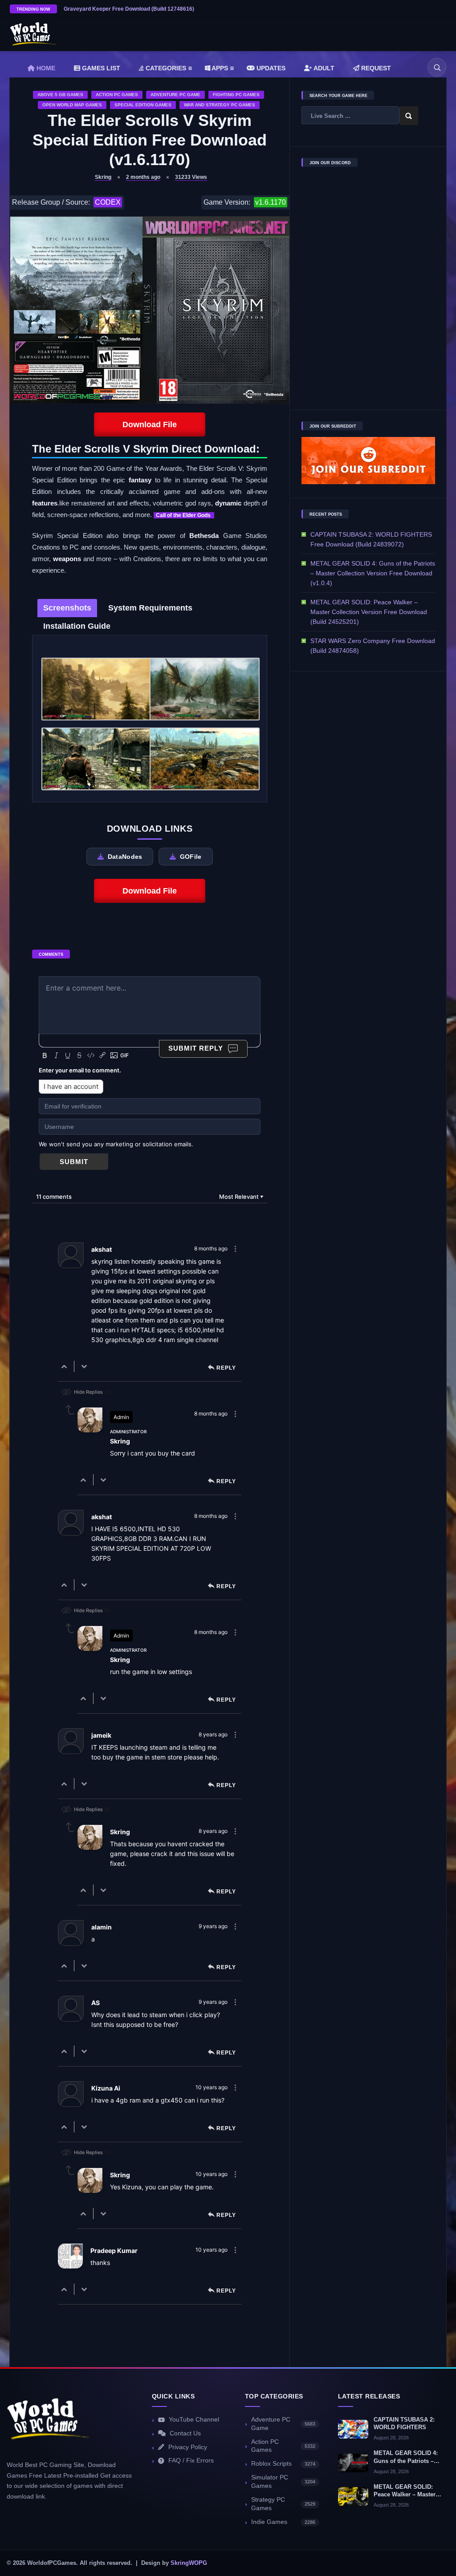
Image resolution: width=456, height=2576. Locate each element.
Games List (100, 68)
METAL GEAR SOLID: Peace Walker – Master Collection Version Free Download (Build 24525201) (369, 612)
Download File (150, 425)
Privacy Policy (188, 2447)
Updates (270, 68)
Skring (103, 177)
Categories (165, 68)
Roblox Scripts (283, 2464)
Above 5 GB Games (60, 95)
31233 (191, 177)
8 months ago (211, 1248)
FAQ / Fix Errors (191, 2461)
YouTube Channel (194, 2420)
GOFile (191, 857)
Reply (226, 1368)
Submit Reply (196, 1048)
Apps (219, 68)
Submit (74, 1162)
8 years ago (213, 1734)
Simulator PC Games (283, 2482)
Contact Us (185, 2433)
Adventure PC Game (175, 95)
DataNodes (125, 857)
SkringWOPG (189, 2563)
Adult (323, 68)
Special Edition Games (143, 105)
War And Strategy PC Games (220, 105)
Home (45, 68)
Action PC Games (117, 95)
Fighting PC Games (236, 95)
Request (375, 68)
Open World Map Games (72, 105)
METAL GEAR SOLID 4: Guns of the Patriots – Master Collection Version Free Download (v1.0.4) (373, 573)
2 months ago (143, 177)
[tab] (67, 608)
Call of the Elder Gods (184, 515)
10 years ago (212, 2087)
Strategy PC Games (283, 2504)
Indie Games (283, 2522)
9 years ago (213, 1926)
